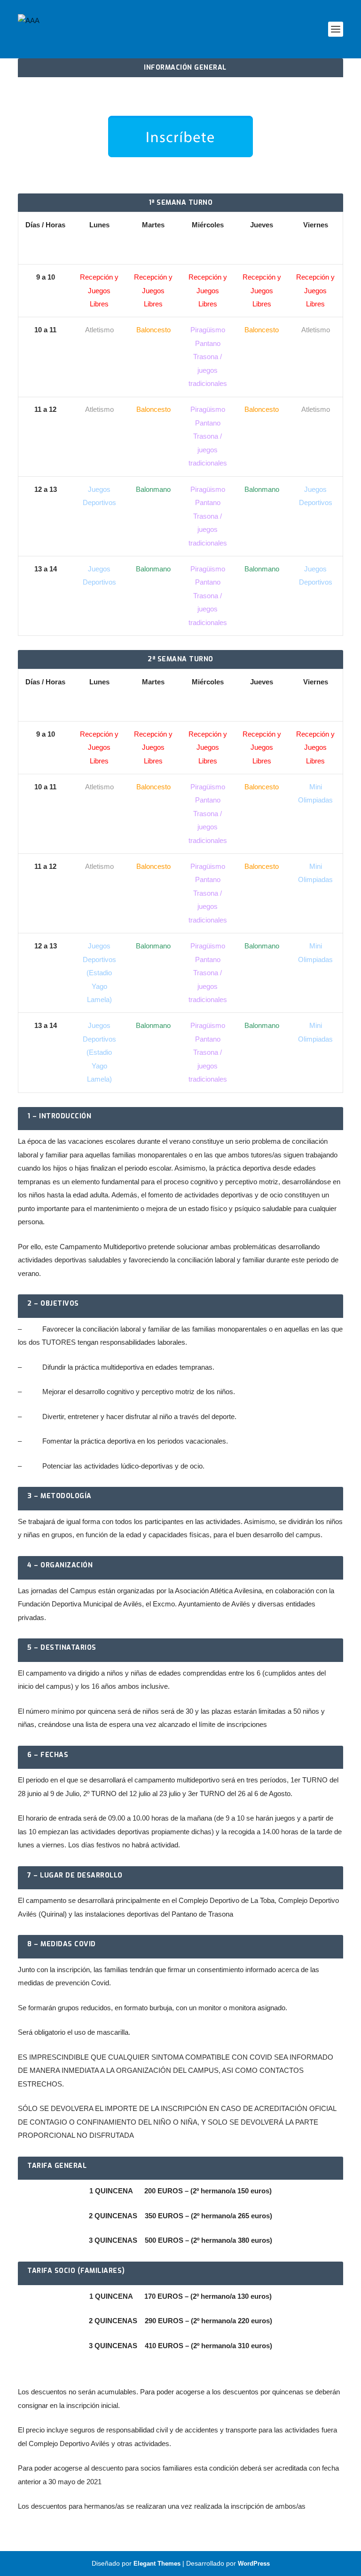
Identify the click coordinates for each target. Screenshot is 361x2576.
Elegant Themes (157, 2564)
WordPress (254, 2564)
